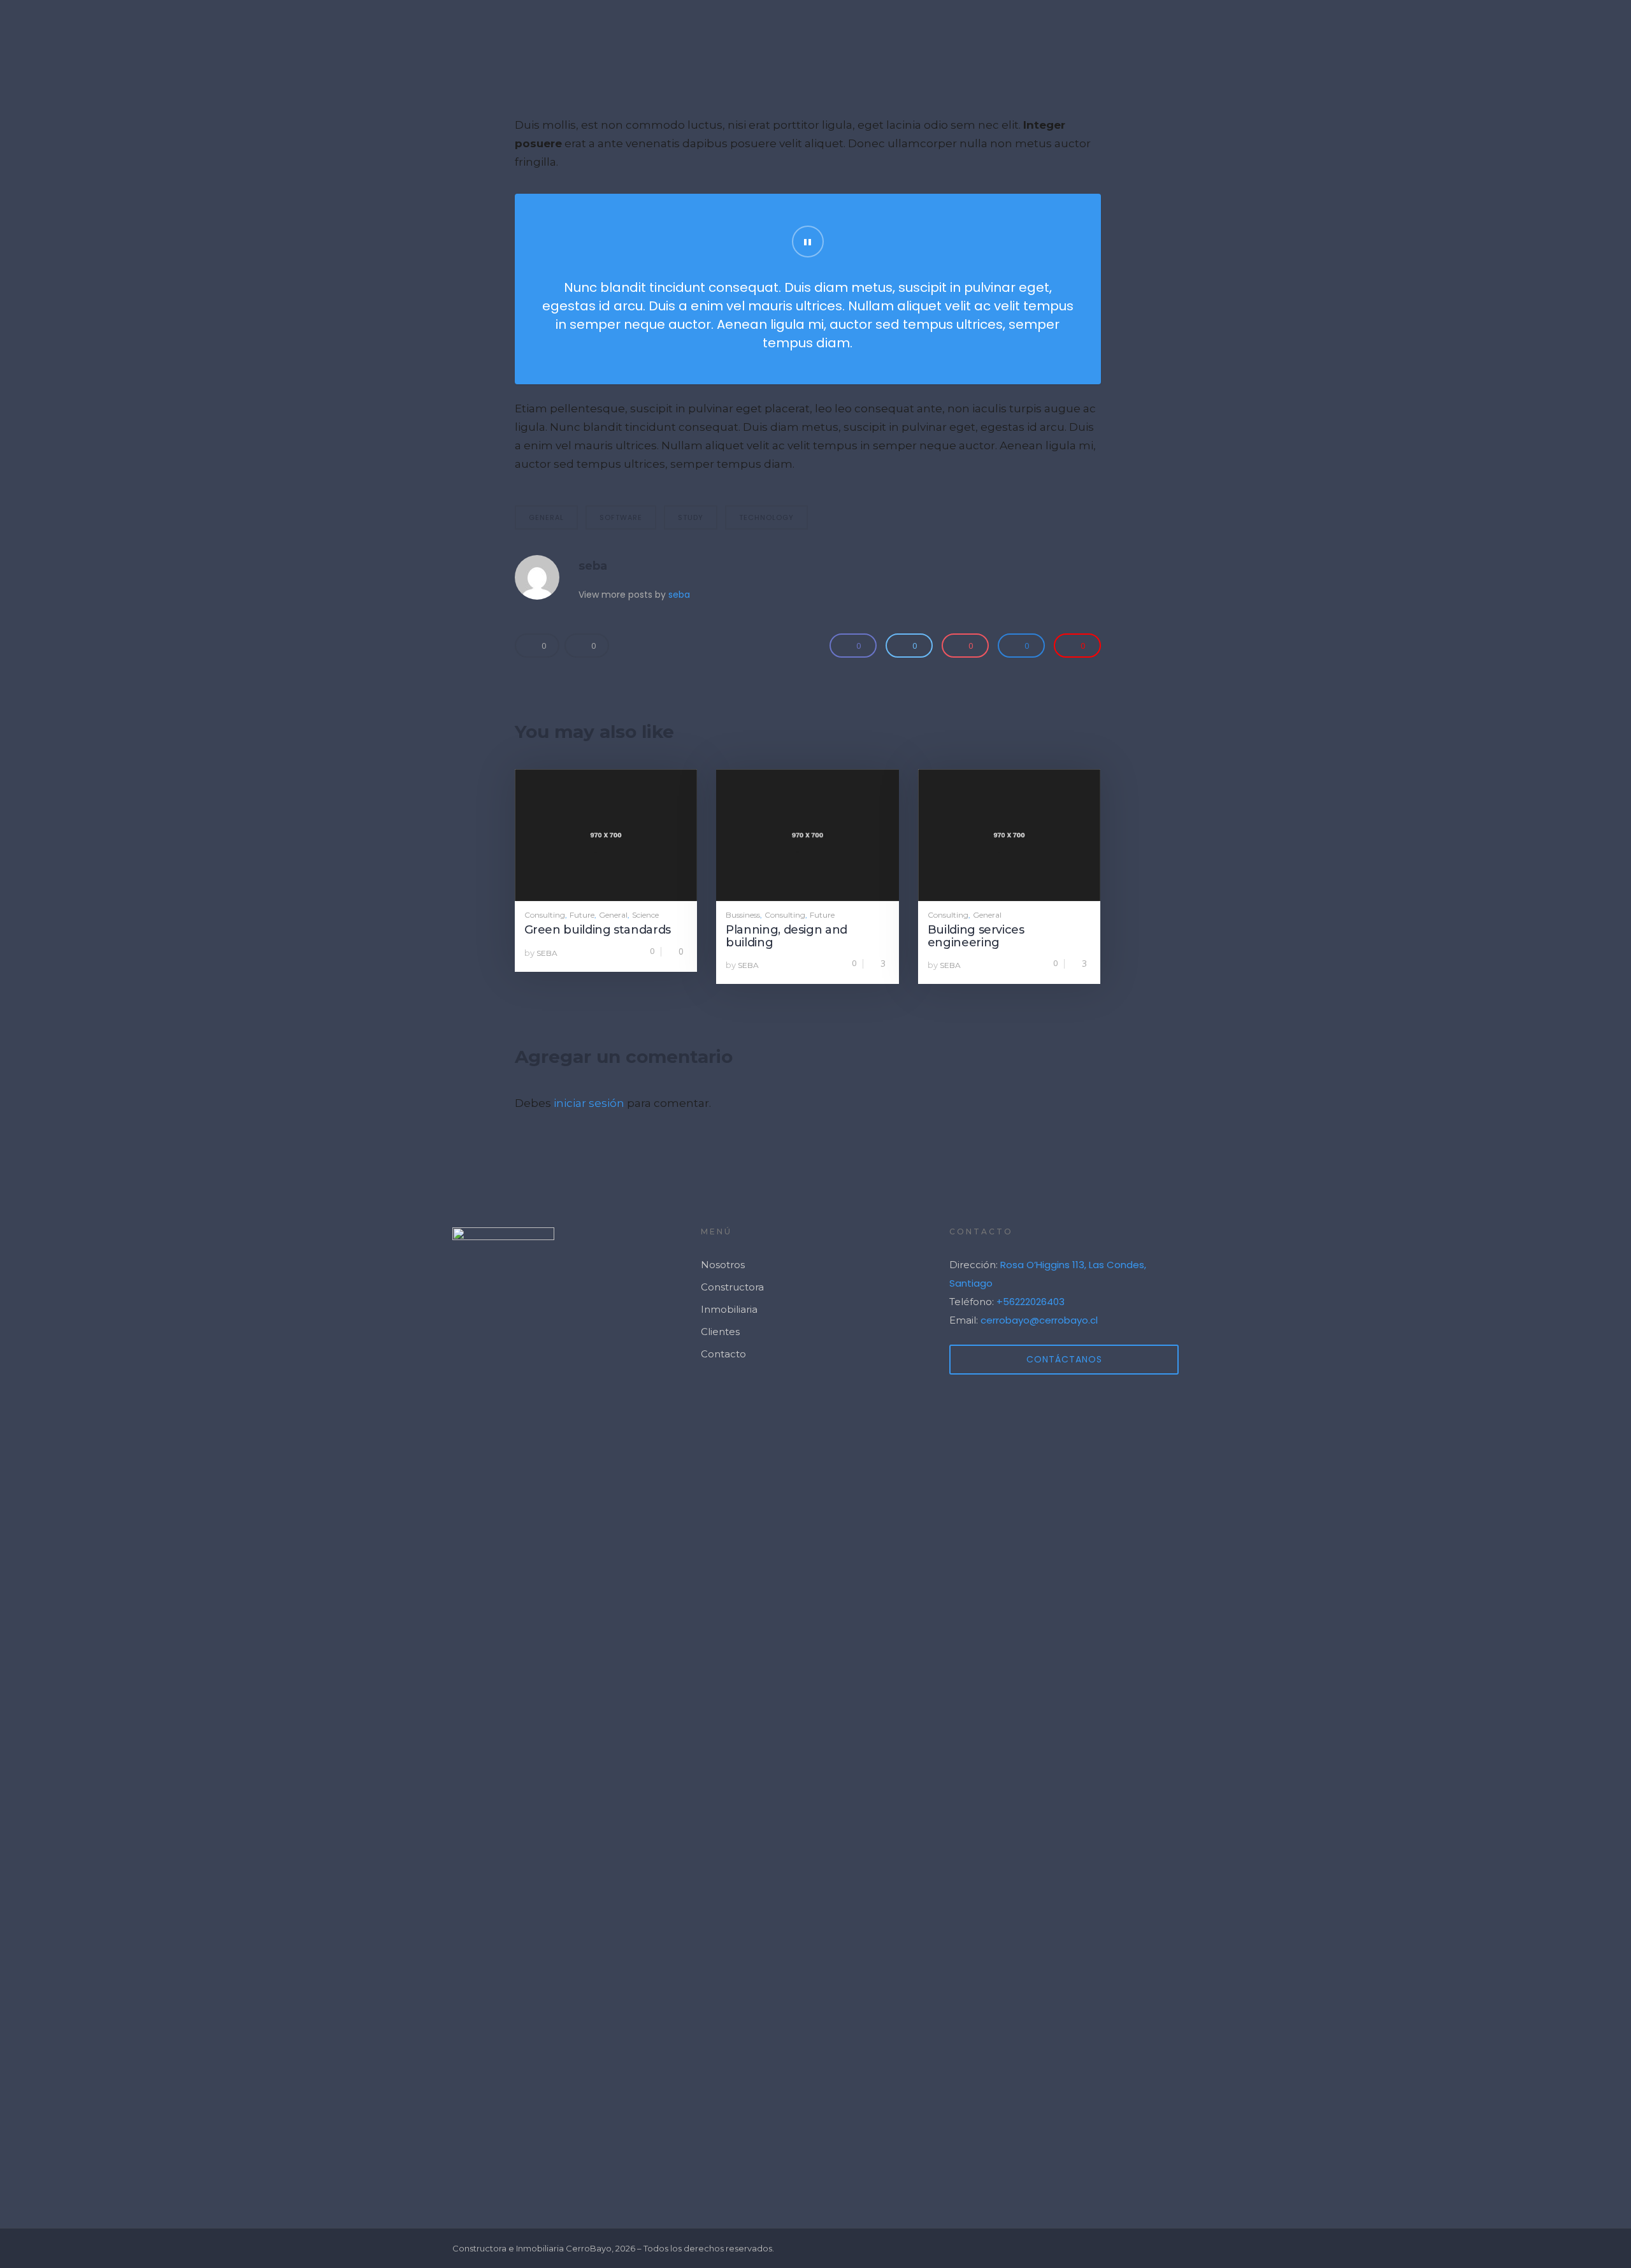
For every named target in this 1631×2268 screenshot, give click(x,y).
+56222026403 (1031, 1302)
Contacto (1586, 29)
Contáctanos (1064, 1359)
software (621, 517)
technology (766, 517)
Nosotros (1423, 29)
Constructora (732, 1287)
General (613, 915)
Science (645, 915)
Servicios (1337, 29)
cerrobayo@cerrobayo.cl (1039, 1320)
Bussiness (743, 915)
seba (593, 566)
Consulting (545, 915)
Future (582, 915)
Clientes (1505, 29)
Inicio (1255, 29)
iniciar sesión (589, 1103)
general (546, 517)
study (691, 517)
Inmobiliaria (729, 1309)
